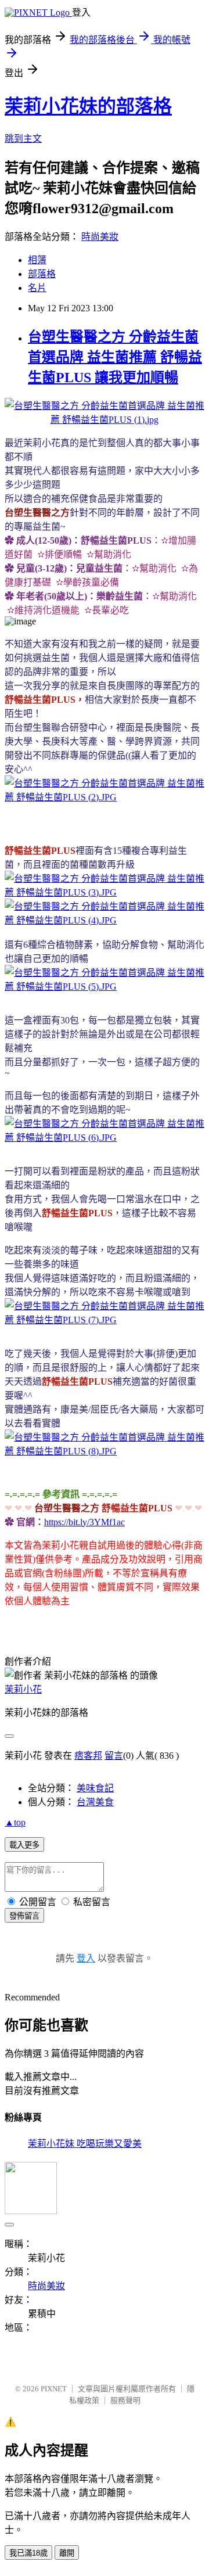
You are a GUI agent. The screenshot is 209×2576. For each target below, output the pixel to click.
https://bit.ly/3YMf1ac (84, 1522)
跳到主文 (23, 139)
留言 (114, 1756)
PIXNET (54, 2389)
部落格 (42, 274)
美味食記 (95, 1788)
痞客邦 (88, 1756)
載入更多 (24, 1845)
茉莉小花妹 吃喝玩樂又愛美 (85, 2144)
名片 (37, 288)
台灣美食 (95, 1802)
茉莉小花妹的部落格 (88, 106)
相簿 (37, 260)
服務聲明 (125, 2400)
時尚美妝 (100, 237)
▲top (15, 1822)
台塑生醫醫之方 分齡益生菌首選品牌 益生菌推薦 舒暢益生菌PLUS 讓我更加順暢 (115, 357)
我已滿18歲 (28, 2553)
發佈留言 (24, 1916)
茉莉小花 (23, 1689)
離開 (67, 2553)
